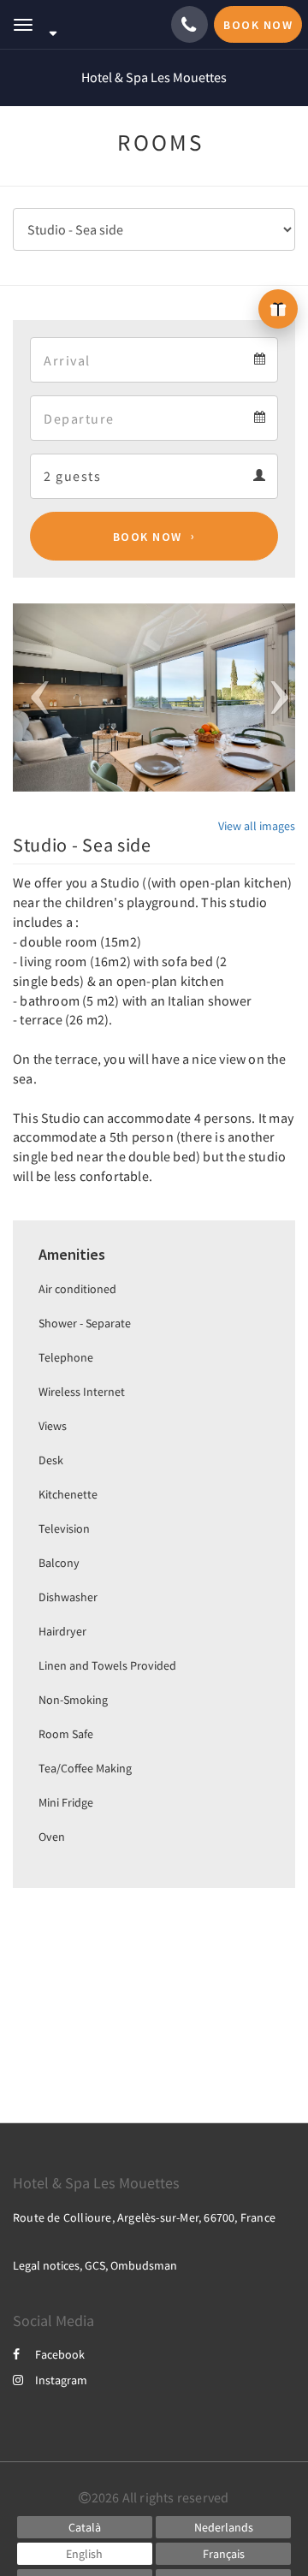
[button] (34, 697)
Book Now (148, 537)
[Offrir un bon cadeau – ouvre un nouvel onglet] (278, 309)
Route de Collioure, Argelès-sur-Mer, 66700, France (144, 2217)
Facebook (60, 2354)
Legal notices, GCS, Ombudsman (95, 2265)
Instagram (61, 2380)
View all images (257, 826)
